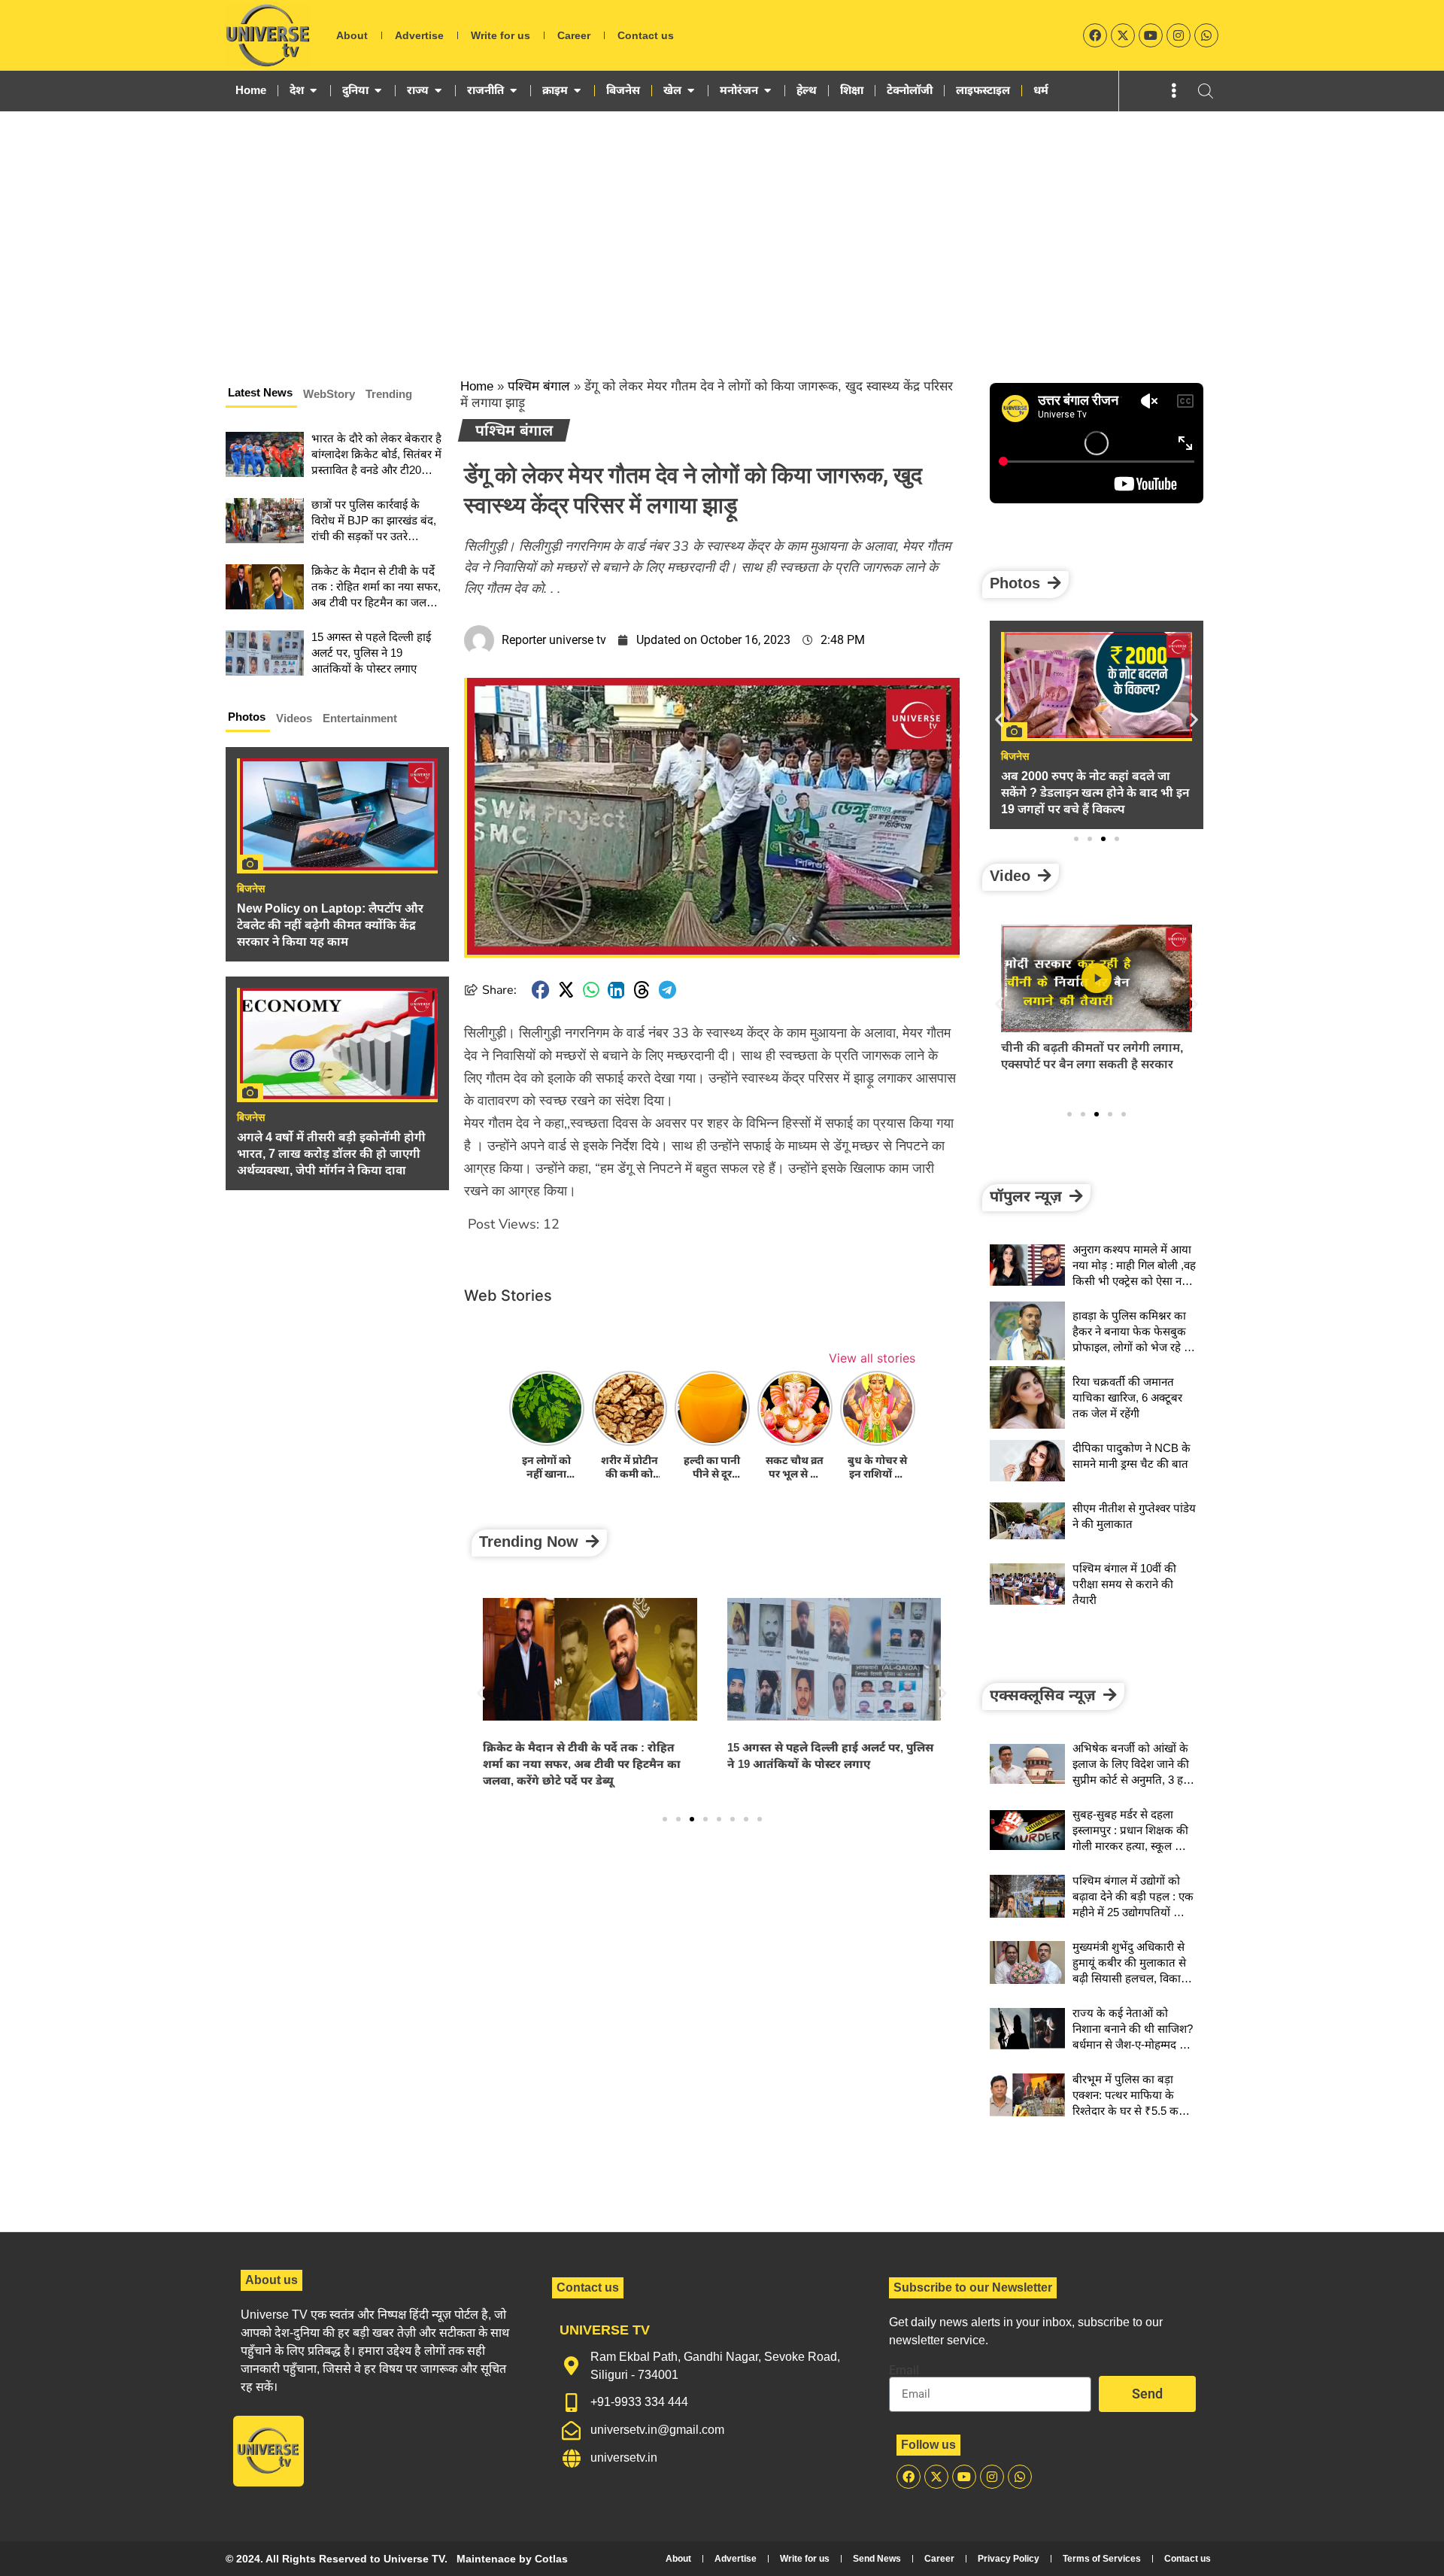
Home (477, 386)
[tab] (261, 395)
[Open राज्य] (438, 90)
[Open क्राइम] (577, 90)
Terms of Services (1102, 2559)
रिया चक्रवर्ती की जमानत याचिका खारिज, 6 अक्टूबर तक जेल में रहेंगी (1127, 1397)
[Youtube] (1151, 35)
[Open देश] (313, 90)
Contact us (646, 35)
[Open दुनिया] (378, 90)
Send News (877, 2559)
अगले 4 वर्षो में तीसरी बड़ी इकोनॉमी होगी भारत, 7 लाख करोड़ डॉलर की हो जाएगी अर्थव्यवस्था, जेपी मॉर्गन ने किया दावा (331, 1154)
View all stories (872, 1358)
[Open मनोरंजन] (768, 90)
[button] (541, 990)
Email (904, 2371)
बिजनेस (251, 889)
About (352, 35)
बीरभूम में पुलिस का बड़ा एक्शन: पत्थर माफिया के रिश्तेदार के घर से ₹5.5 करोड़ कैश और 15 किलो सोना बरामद (1132, 2111)
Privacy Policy (1009, 2559)
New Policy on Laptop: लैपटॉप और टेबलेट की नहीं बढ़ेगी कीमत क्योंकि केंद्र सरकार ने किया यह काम (330, 925)
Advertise (419, 35)
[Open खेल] (691, 90)
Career (574, 35)
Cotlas (551, 2559)
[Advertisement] (722, 224)
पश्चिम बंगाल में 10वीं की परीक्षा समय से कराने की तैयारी (1124, 1584)
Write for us (501, 35)
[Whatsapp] (1206, 35)
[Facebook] (1095, 35)
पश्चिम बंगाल (539, 386)
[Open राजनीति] (513, 90)
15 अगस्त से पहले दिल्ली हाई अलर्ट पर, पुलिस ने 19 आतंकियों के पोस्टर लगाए (371, 653)
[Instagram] (1179, 35)
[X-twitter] (1123, 35)
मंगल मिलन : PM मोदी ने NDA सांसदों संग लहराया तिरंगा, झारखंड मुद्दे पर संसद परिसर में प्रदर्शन (831, 1764)
